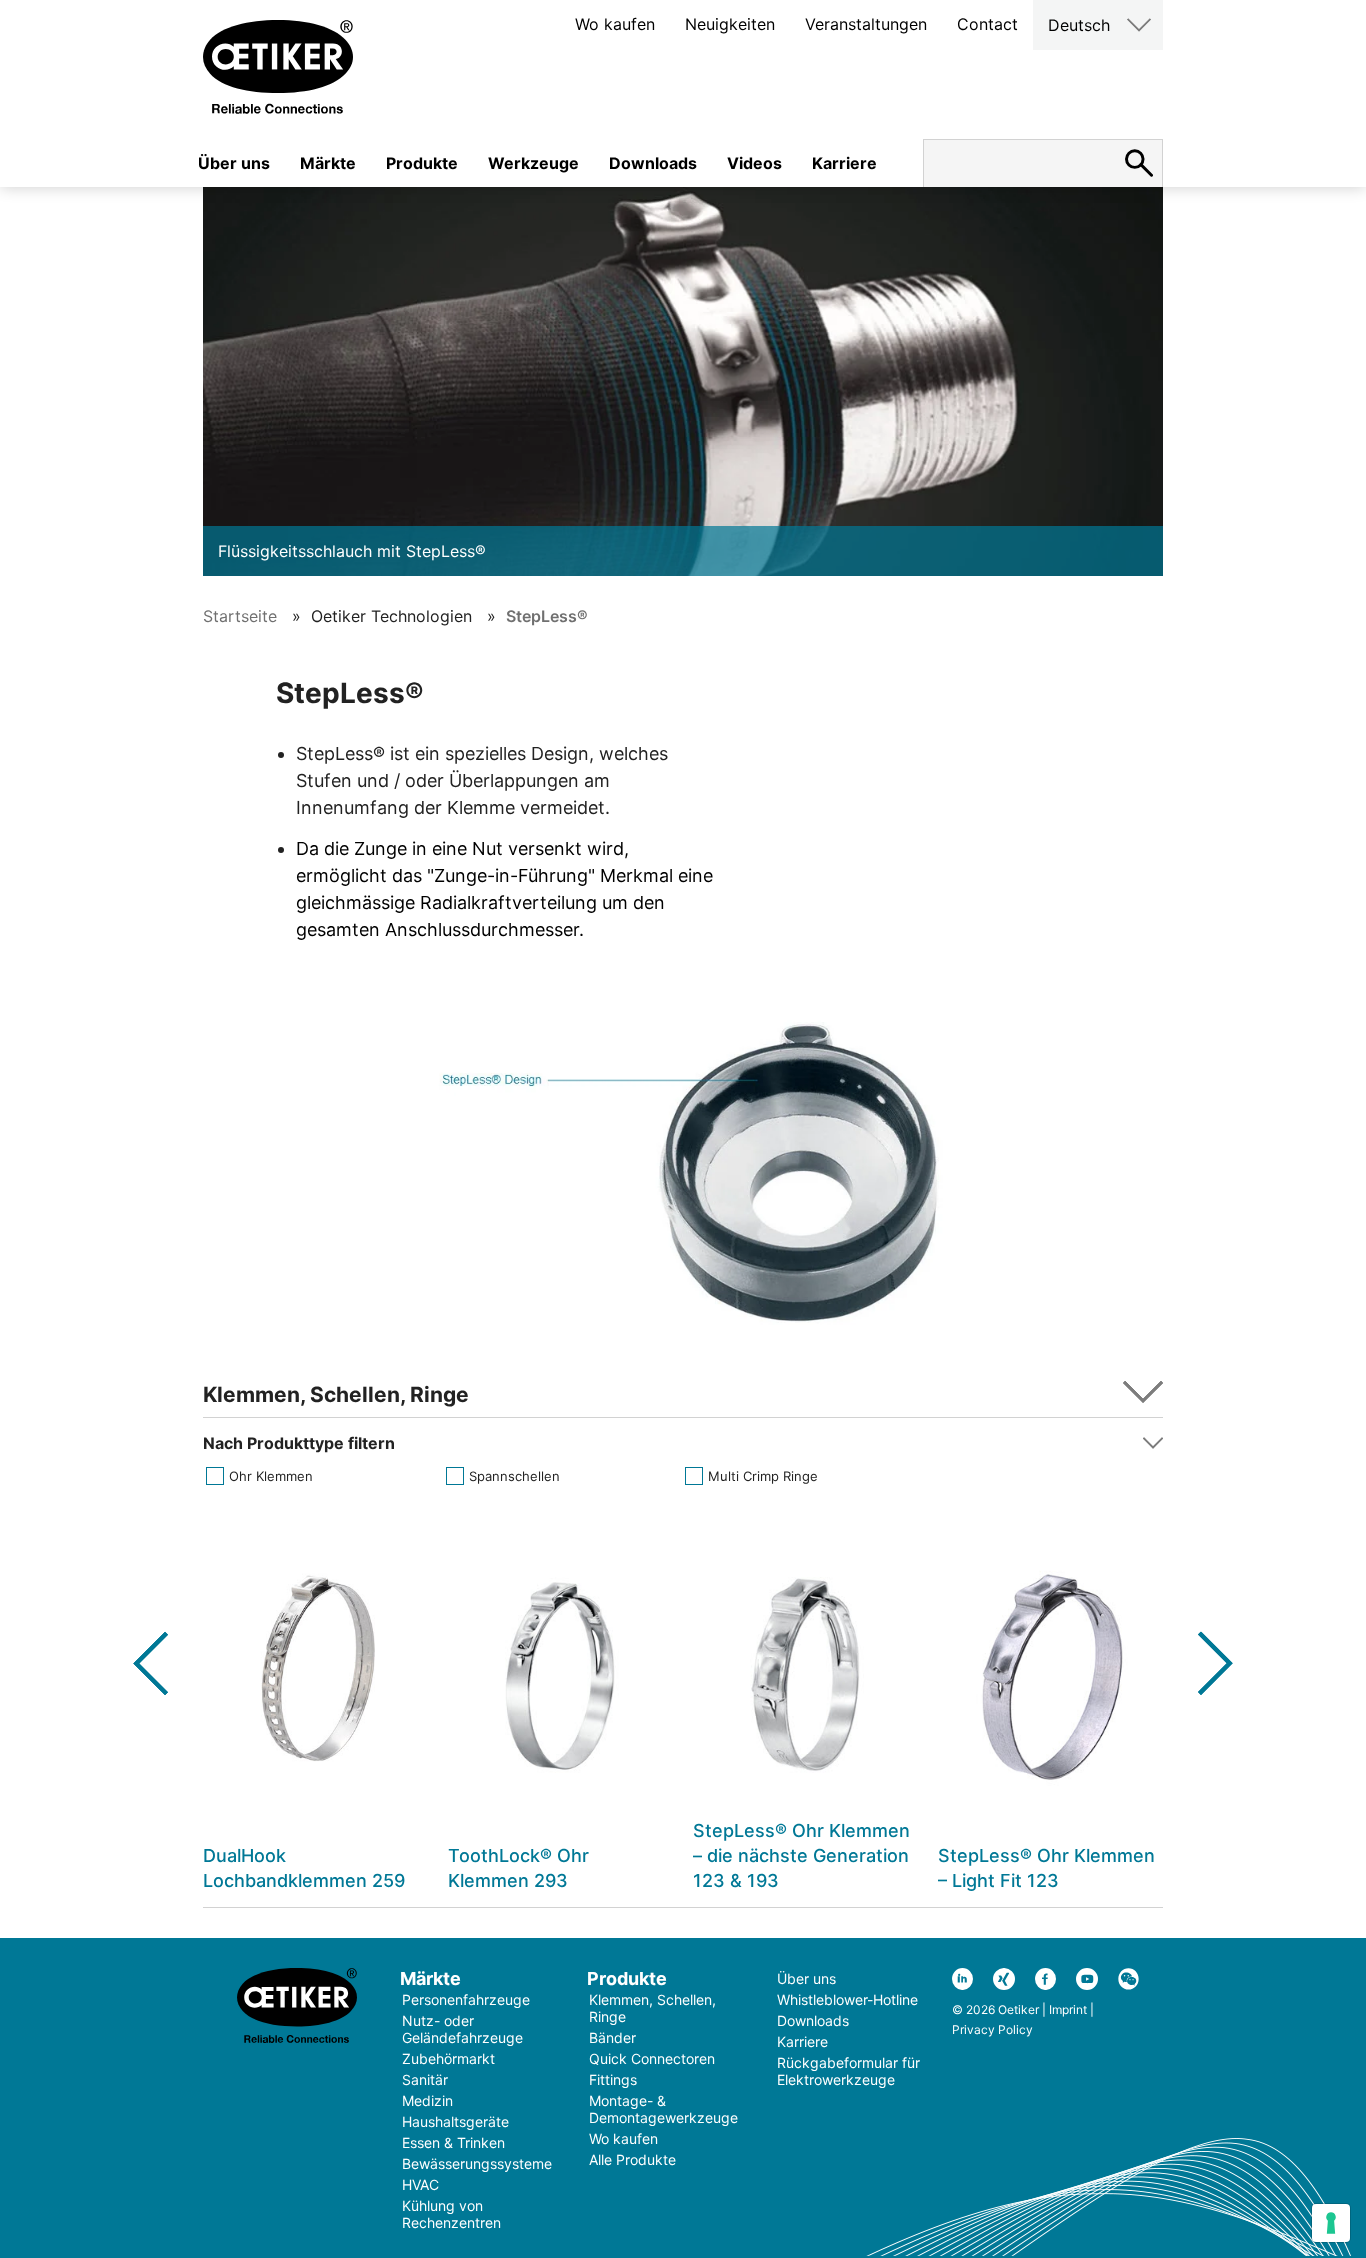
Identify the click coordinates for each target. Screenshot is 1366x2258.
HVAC (420, 2184)
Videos (754, 163)
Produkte (422, 163)
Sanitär (425, 2079)
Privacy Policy (992, 2029)
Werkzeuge (533, 163)
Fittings (613, 2079)
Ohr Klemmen (271, 1476)
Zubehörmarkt (448, 2058)
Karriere (844, 163)
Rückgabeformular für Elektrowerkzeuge (848, 2071)
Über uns (234, 163)
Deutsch (1079, 25)
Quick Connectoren (652, 2058)
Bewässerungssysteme (477, 2163)
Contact (987, 24)
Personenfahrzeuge (466, 1999)
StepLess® (547, 616)
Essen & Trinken (453, 2142)
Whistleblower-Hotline (847, 1999)
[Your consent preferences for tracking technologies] (1331, 2223)
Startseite (240, 616)
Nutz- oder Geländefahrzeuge (462, 2029)
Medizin (427, 2100)
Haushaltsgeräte (455, 2121)
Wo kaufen (615, 24)
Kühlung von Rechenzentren (451, 2214)
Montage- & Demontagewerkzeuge (663, 2109)
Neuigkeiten (730, 24)
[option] (315, 1713)
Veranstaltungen (866, 24)
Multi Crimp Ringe (763, 1476)
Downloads (653, 163)
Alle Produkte (632, 2159)
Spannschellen (514, 1476)
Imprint (1068, 2009)
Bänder (612, 2037)
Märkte (328, 163)
